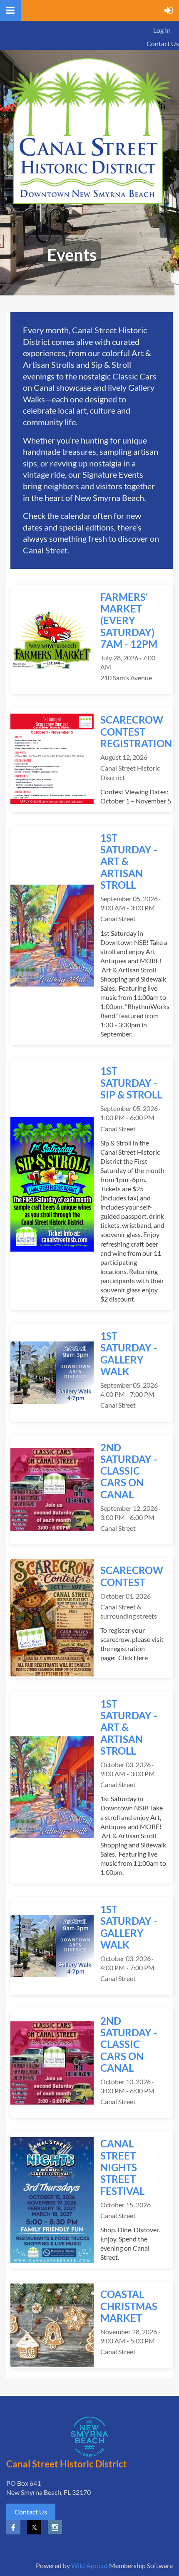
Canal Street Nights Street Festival (122, 2167)
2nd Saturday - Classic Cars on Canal (129, 1471)
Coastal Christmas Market (129, 2306)
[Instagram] (55, 2527)
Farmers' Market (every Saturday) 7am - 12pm (129, 620)
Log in (162, 30)
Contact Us (163, 43)
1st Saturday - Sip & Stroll (131, 1083)
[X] (34, 2527)
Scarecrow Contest (132, 1576)
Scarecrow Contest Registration (136, 731)
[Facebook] (13, 2527)
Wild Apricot (89, 2565)
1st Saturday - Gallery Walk (129, 1354)
